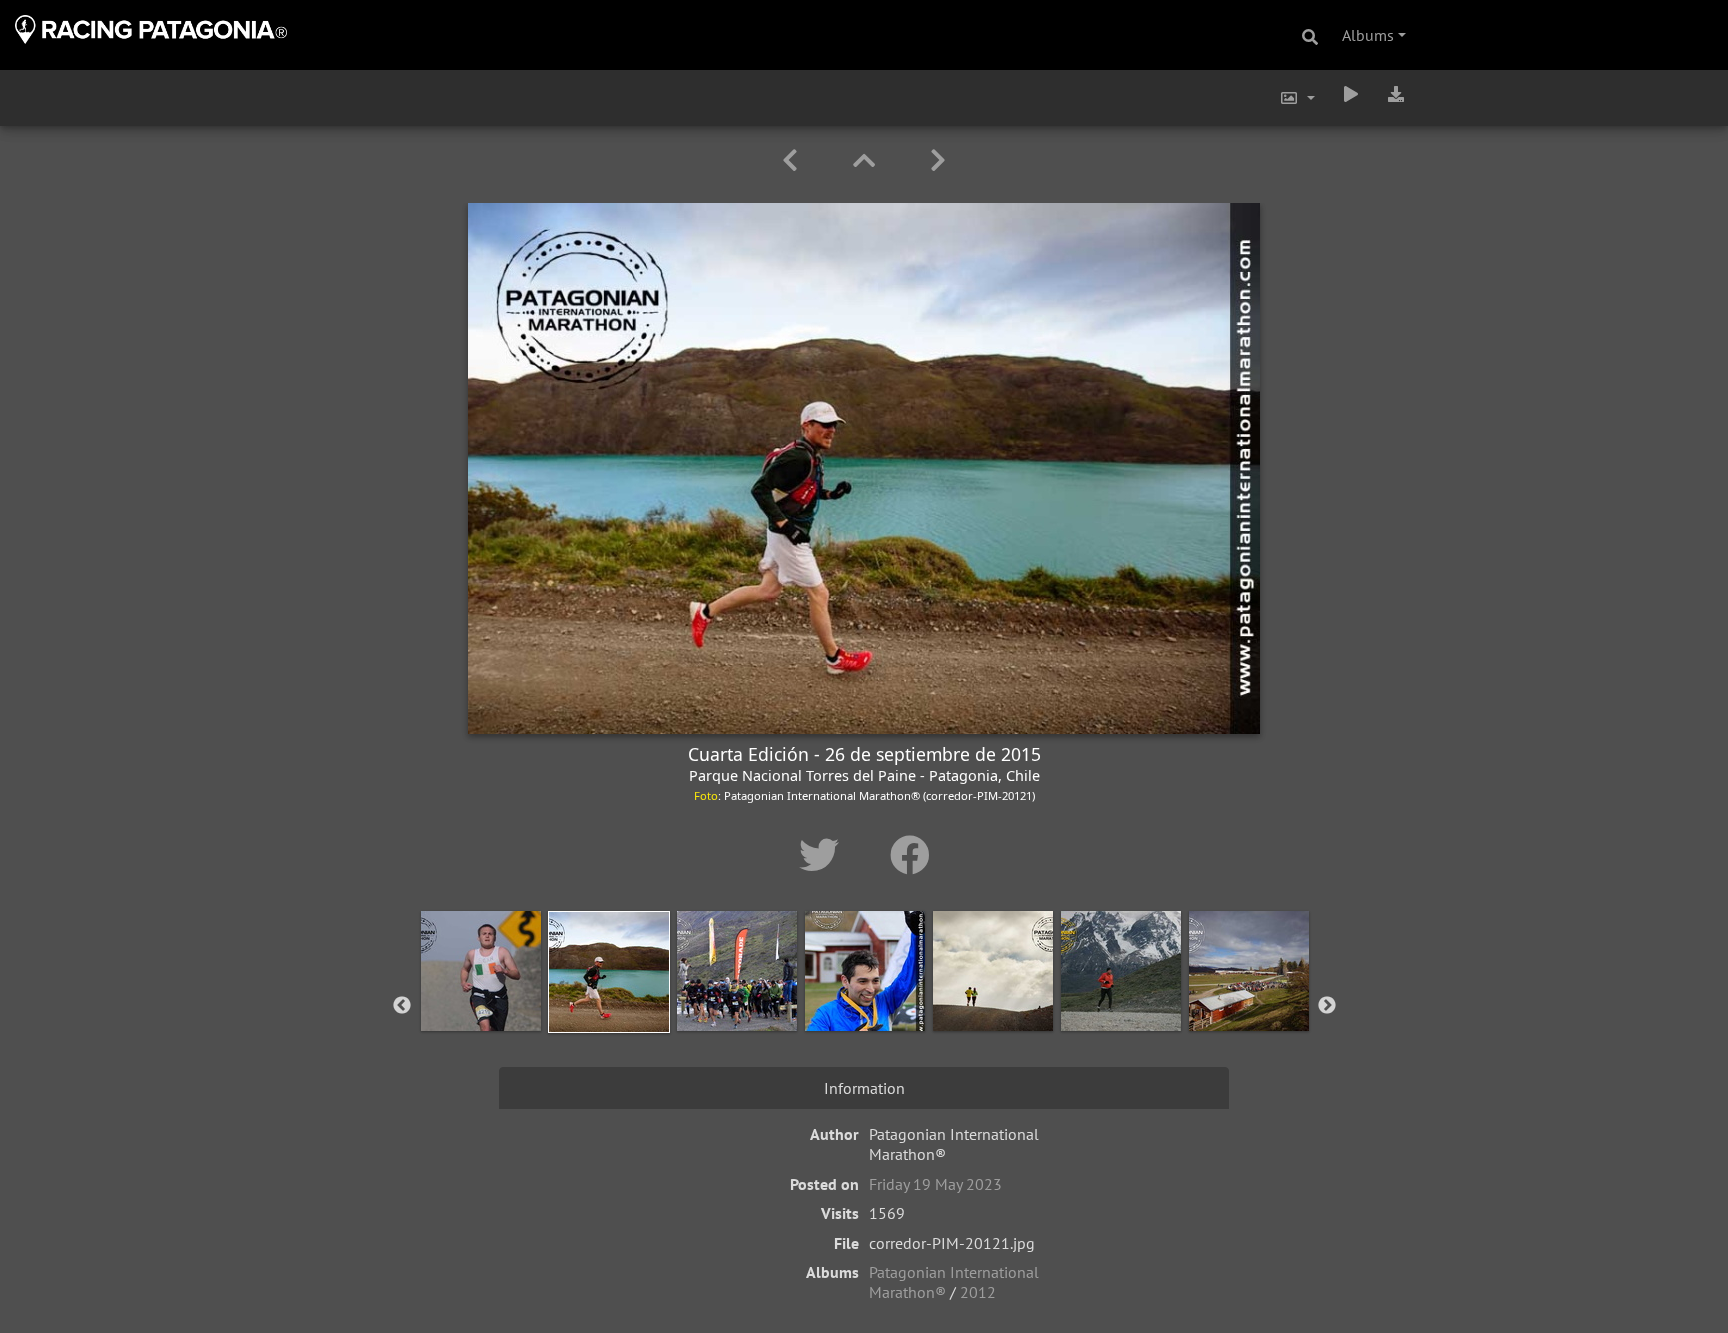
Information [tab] (864, 1088)
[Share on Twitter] (824, 855)
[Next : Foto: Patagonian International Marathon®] (938, 160)
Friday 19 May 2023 (935, 1184)
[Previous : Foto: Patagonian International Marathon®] (793, 160)
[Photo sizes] (1297, 98)
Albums (1368, 35)
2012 (978, 1292)
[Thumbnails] (867, 160)
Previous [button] (402, 1006)
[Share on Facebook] (910, 855)
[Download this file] (1396, 94)
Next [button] (1327, 1006)
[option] (481, 1002)
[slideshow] (1351, 94)
